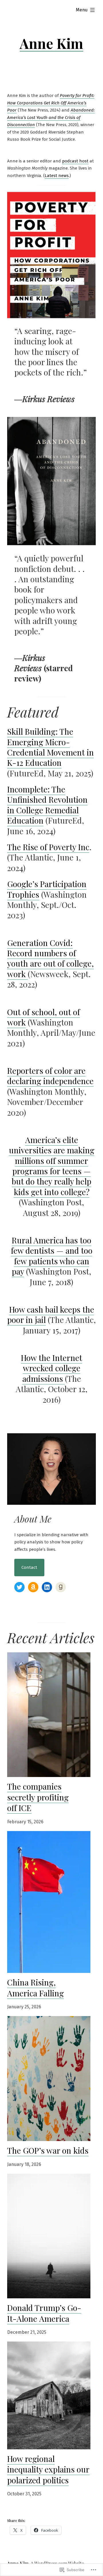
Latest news (57, 176)
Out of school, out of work (43, 1017)
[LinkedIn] (47, 1587)
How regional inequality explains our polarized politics (48, 2469)
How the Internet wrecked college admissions (51, 1368)
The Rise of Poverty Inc (48, 847)
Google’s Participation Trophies (47, 889)
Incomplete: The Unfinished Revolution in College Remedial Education (47, 805)
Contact (29, 1567)
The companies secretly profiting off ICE (38, 1797)
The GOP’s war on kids (48, 2150)
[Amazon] (33, 1587)
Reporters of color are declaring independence (50, 1076)
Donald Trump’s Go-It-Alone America (44, 2313)
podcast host (75, 161)
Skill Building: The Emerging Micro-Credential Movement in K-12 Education (50, 747)
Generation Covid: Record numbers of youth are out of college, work (50, 958)
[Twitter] (19, 1587)
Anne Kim (51, 43)
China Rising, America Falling (35, 1988)
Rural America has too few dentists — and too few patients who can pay (52, 1256)
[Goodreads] (61, 1587)
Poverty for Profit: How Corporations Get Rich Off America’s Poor (51, 103)
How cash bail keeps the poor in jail (51, 1314)
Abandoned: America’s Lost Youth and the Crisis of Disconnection (51, 117)
